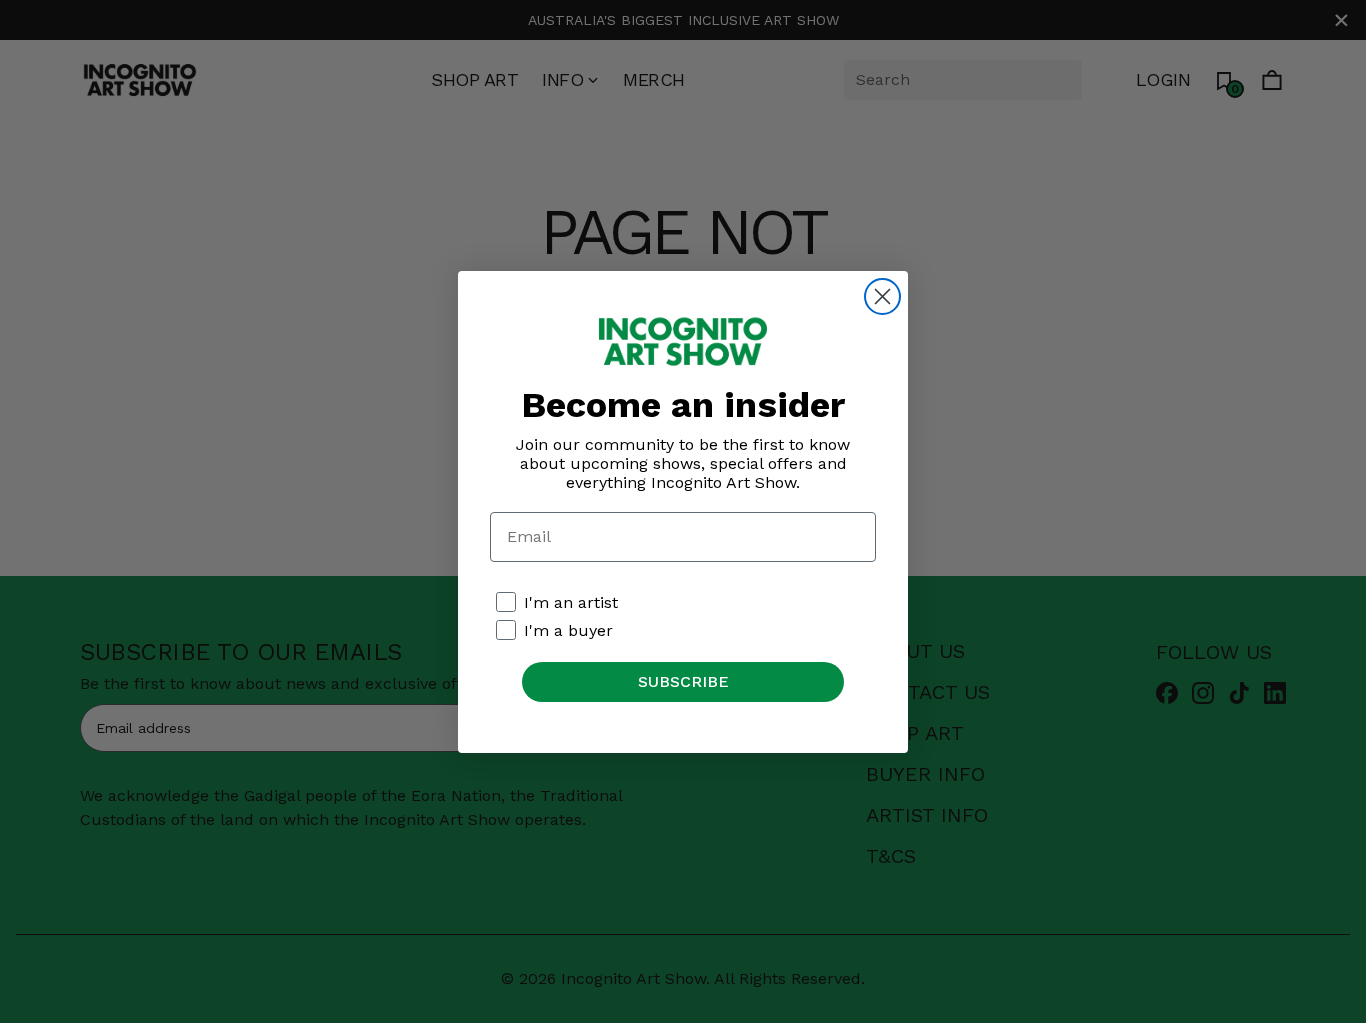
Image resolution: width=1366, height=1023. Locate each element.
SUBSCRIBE (683, 681)
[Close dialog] (882, 296)
